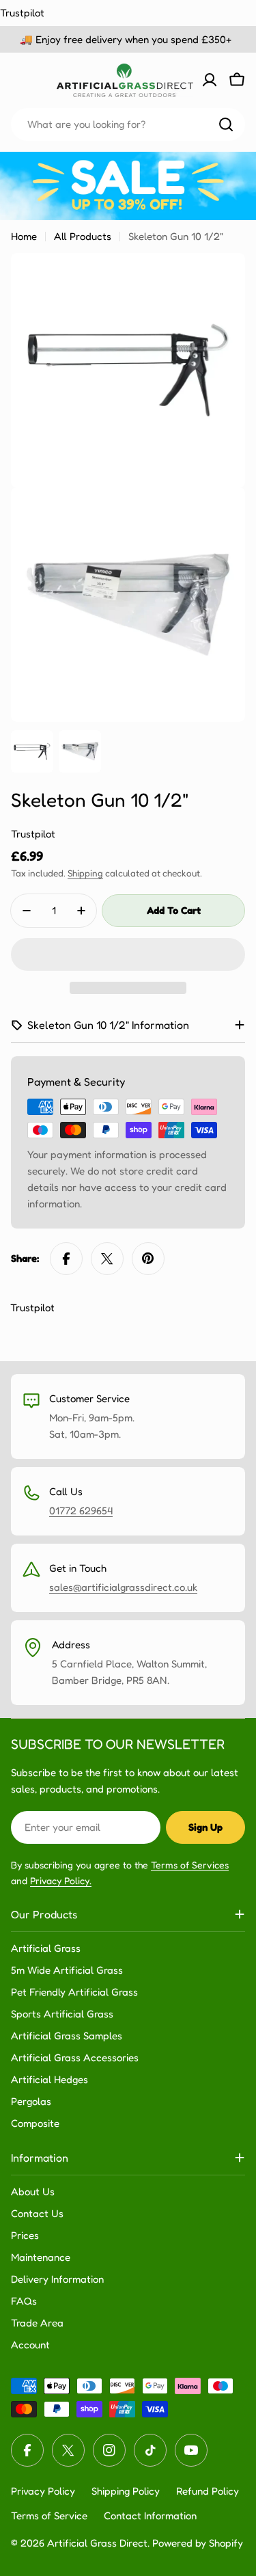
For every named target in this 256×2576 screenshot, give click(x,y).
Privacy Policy (43, 2491)
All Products (83, 236)
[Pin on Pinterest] (148, 1259)
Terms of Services (190, 1865)
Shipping (85, 873)
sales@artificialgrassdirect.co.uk (123, 1587)
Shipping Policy (126, 2491)
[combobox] (128, 124)
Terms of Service (49, 2515)
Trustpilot (22, 13)
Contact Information (150, 2515)
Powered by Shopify (198, 2543)
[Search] (226, 124)
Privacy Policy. (61, 1880)
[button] (128, 954)
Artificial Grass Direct (97, 2543)
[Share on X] (107, 1259)
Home (24, 236)
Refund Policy (208, 2491)
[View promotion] (128, 186)
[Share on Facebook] (66, 1259)
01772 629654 (81, 1511)
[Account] (210, 80)
